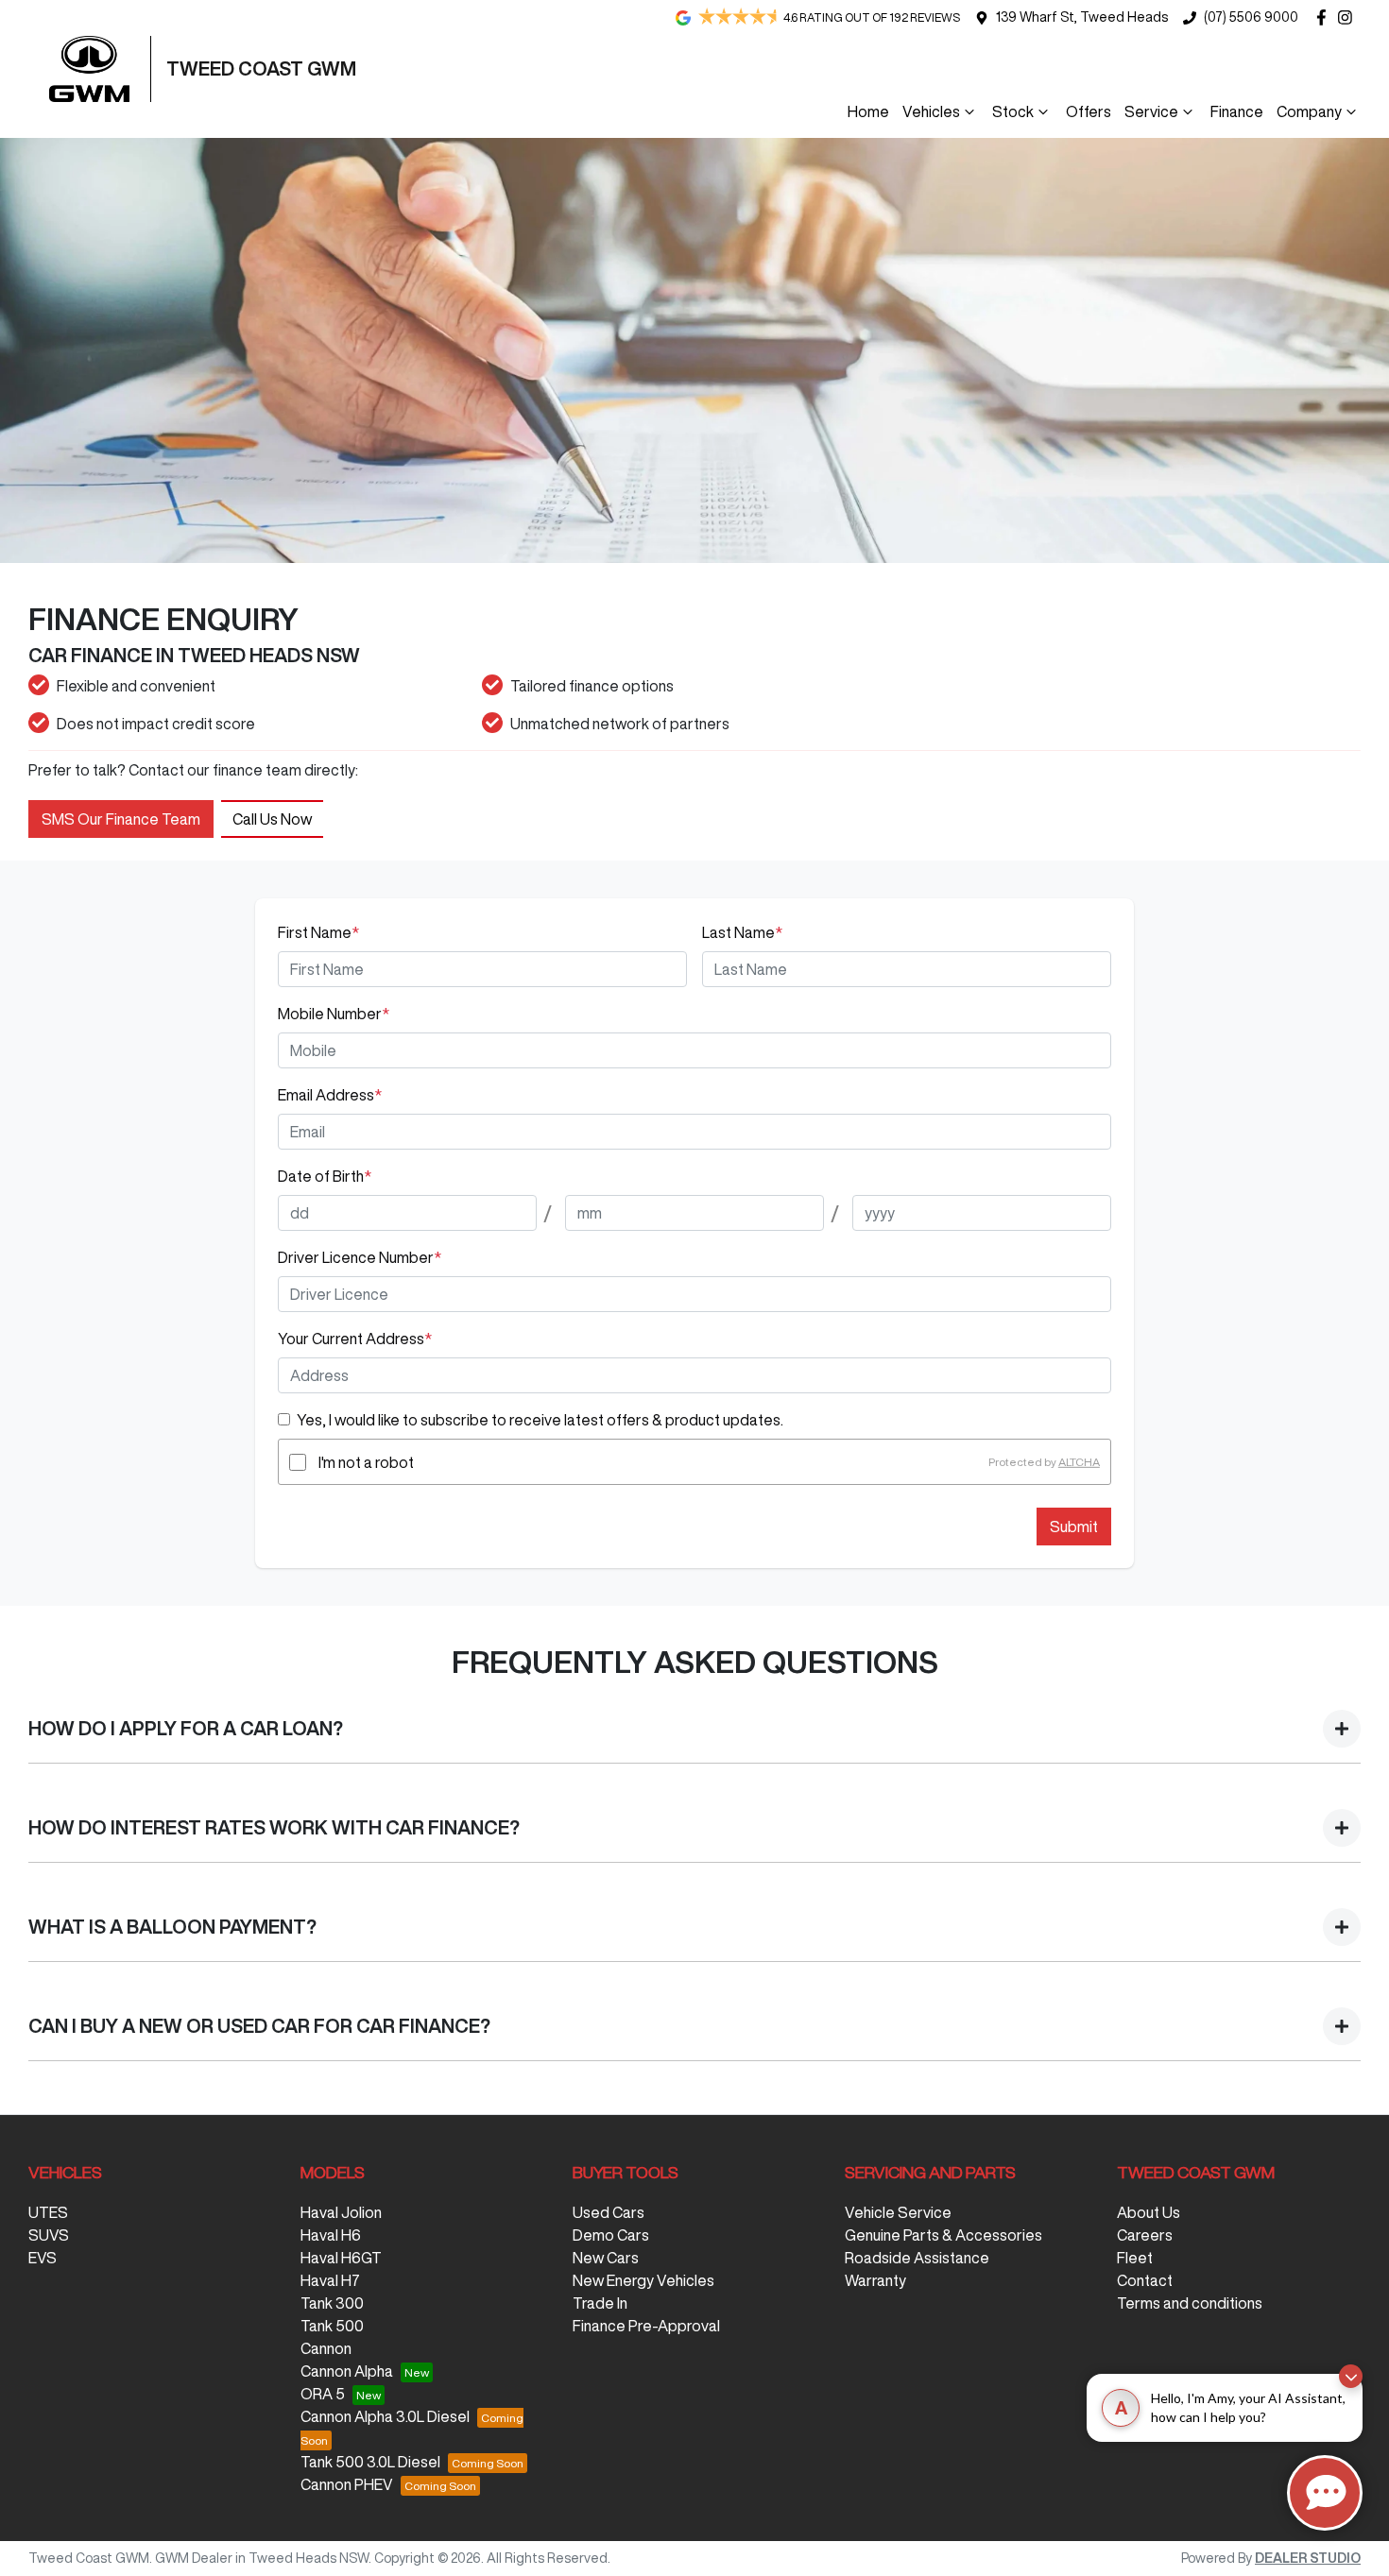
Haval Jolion (341, 2212)
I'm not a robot (366, 1462)
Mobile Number (334, 1014)
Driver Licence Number (360, 1257)
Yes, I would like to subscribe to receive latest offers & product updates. (540, 1420)
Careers (1145, 2235)
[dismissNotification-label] (1351, 2376)
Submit (1074, 1527)
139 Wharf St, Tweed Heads (1082, 17)
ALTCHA (1079, 1462)
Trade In (600, 2303)
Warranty (875, 2280)
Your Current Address (355, 1339)
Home (868, 111)
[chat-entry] (1325, 2493)
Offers (1089, 111)
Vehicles (931, 111)
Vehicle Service (898, 2212)
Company (1309, 111)
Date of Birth (325, 1176)
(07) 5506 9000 (1251, 17)
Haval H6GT (341, 2258)
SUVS (49, 2235)
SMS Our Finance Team (121, 819)
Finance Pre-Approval (646, 2326)
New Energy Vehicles (643, 2280)
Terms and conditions (1190, 2303)
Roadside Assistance (917, 2258)
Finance (1237, 111)
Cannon (326, 2348)
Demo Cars (611, 2235)
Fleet (1135, 2258)
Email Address (330, 1095)
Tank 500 (332, 2326)
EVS (43, 2258)
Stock (1013, 111)
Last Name (742, 932)
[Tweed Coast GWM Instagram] (1349, 17)
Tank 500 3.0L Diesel (370, 2462)
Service (1151, 111)
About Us (1149, 2212)
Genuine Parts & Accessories (943, 2235)
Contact (1145, 2280)
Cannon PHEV (347, 2484)
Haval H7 (330, 2280)
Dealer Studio (1308, 2558)
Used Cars (609, 2212)
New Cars (606, 2258)
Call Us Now (272, 819)
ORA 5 (323, 2394)
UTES (48, 2212)
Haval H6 (331, 2235)
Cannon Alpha (347, 2371)
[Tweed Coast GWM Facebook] (1325, 17)
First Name (318, 932)
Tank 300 (332, 2303)
